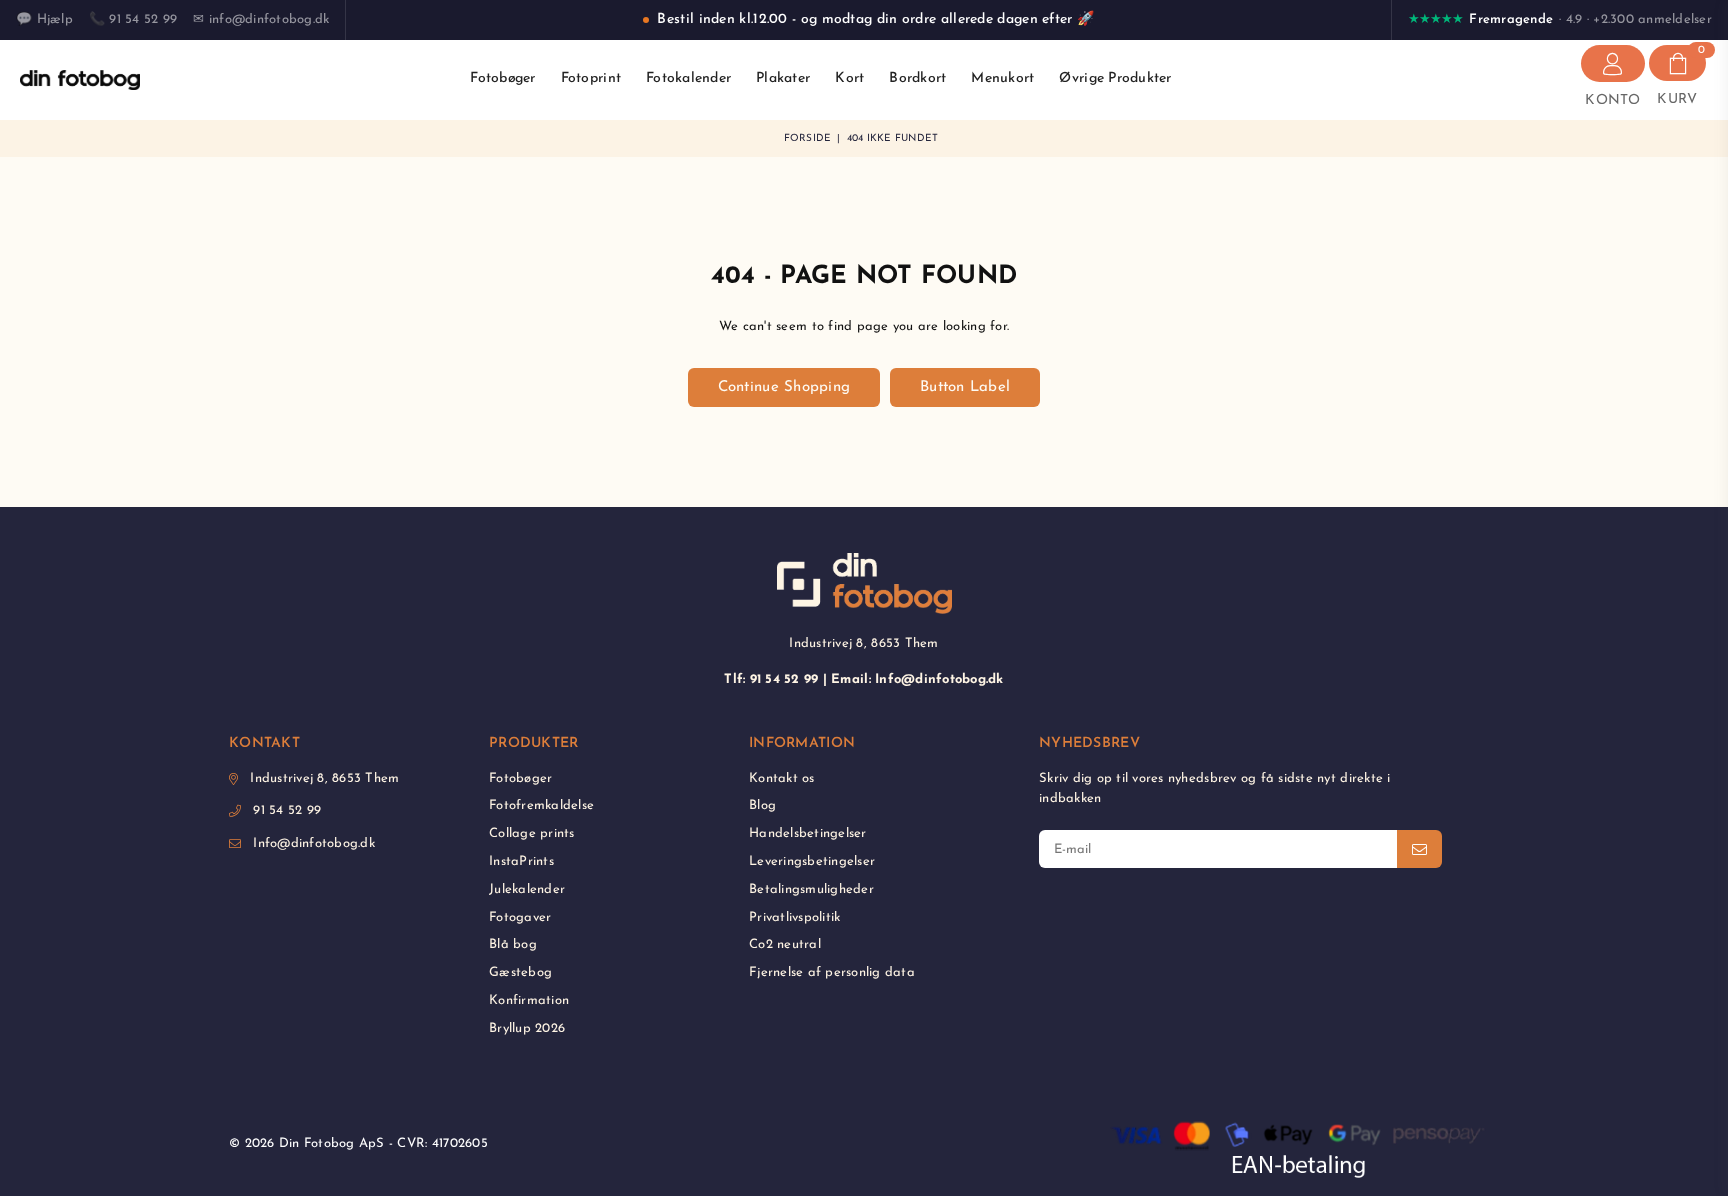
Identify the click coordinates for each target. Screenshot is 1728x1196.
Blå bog (513, 944)
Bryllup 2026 (527, 1028)
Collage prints (532, 833)
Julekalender (527, 889)
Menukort (1002, 78)
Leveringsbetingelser (812, 861)
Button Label (965, 387)
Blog (762, 805)
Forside (808, 138)
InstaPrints (521, 861)
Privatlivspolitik (794, 917)
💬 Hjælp (44, 19)
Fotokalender (688, 78)
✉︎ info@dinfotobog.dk (261, 19)
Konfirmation (529, 1000)
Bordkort (917, 78)
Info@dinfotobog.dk (314, 843)
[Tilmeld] (1419, 849)
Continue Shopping (784, 387)
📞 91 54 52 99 (133, 19)
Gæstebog (520, 972)
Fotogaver (520, 917)
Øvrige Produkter (1115, 78)
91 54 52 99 (287, 810)
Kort (849, 78)
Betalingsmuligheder (811, 889)
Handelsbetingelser (808, 833)
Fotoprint (591, 78)
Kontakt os (782, 778)
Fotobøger (502, 78)
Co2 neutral (785, 944)
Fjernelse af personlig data (832, 972)
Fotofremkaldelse (541, 805)
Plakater (783, 78)
